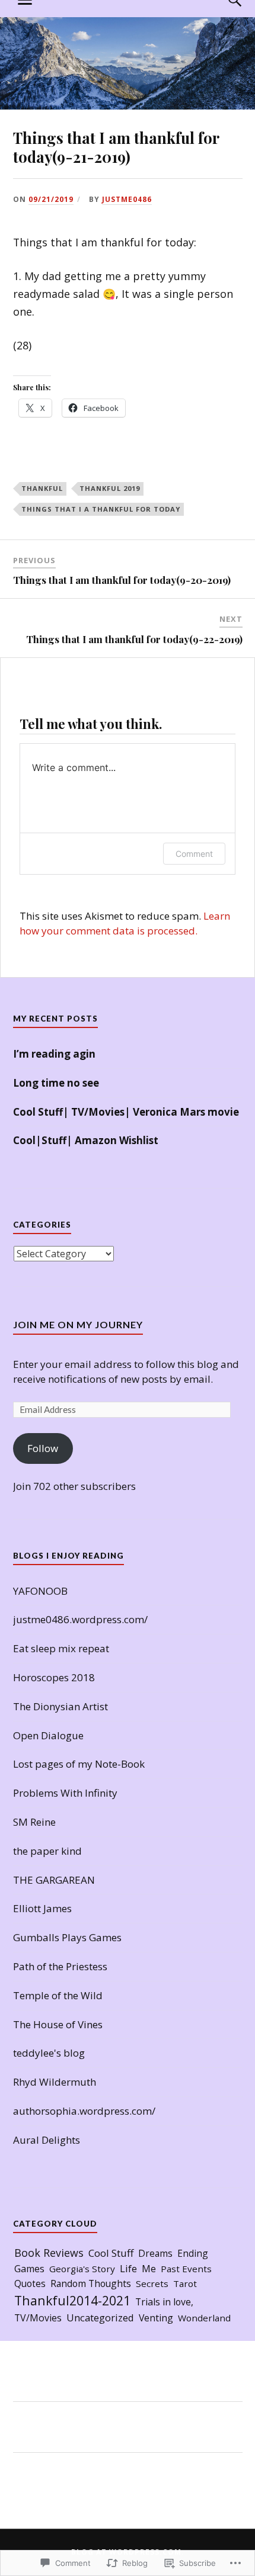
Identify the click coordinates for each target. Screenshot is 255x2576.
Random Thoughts (91, 2283)
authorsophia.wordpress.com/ (84, 2111)
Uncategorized (100, 2318)
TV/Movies (38, 2318)
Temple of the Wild (58, 1995)
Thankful (42, 488)
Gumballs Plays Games (67, 1937)
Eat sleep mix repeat (61, 1648)
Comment (194, 854)
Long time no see (56, 1083)
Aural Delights (47, 2140)
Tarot (185, 2283)
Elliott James (42, 1908)
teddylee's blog (49, 2053)
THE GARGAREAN (54, 1880)
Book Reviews (49, 2253)
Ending (193, 2253)
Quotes (30, 2283)
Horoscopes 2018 (54, 1677)
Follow (43, 1448)
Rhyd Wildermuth (55, 2082)
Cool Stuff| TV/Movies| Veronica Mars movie (126, 1112)
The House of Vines (58, 2024)
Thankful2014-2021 (72, 2300)
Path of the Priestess (60, 1966)
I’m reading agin (54, 1054)
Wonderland (204, 2318)
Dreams (155, 2253)
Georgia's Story (82, 2269)
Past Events (186, 2269)
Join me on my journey (78, 1324)
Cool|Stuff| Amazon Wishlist (86, 1140)
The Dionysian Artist (60, 1706)
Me (149, 2269)
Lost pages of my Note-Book (79, 1764)
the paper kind (47, 1851)
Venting (156, 2318)
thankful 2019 (110, 488)
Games (29, 2269)
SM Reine (34, 1822)
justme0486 (127, 199)
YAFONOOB (40, 1591)
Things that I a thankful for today (101, 509)
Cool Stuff (111, 2253)
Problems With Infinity (65, 1793)
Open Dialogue (48, 1735)
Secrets (152, 2283)
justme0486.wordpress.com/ (80, 1619)
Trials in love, (164, 2302)
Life (128, 2268)
